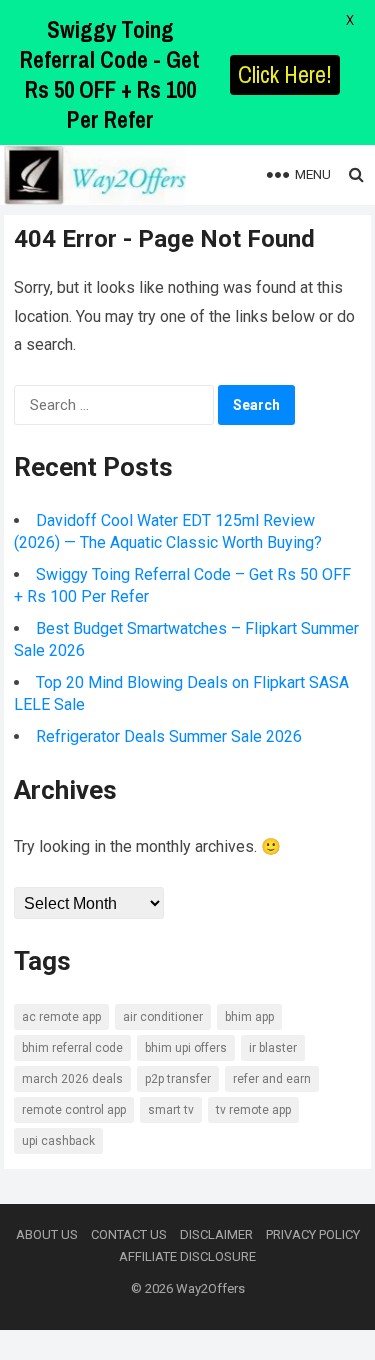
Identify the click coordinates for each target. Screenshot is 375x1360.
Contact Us (129, 1234)
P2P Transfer (178, 1079)
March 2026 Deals (72, 1079)
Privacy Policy (313, 1234)
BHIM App (249, 1017)
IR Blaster (273, 1048)
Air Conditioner (163, 1017)
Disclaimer (216, 1234)
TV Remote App (253, 1110)
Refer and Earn (272, 1079)
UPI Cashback (58, 1141)
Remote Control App (74, 1110)
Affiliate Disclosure (187, 1256)
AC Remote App (61, 1017)
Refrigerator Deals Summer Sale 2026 (169, 736)
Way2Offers (210, 1288)
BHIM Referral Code (72, 1048)
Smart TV (171, 1110)
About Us (47, 1234)
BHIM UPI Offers (186, 1048)
